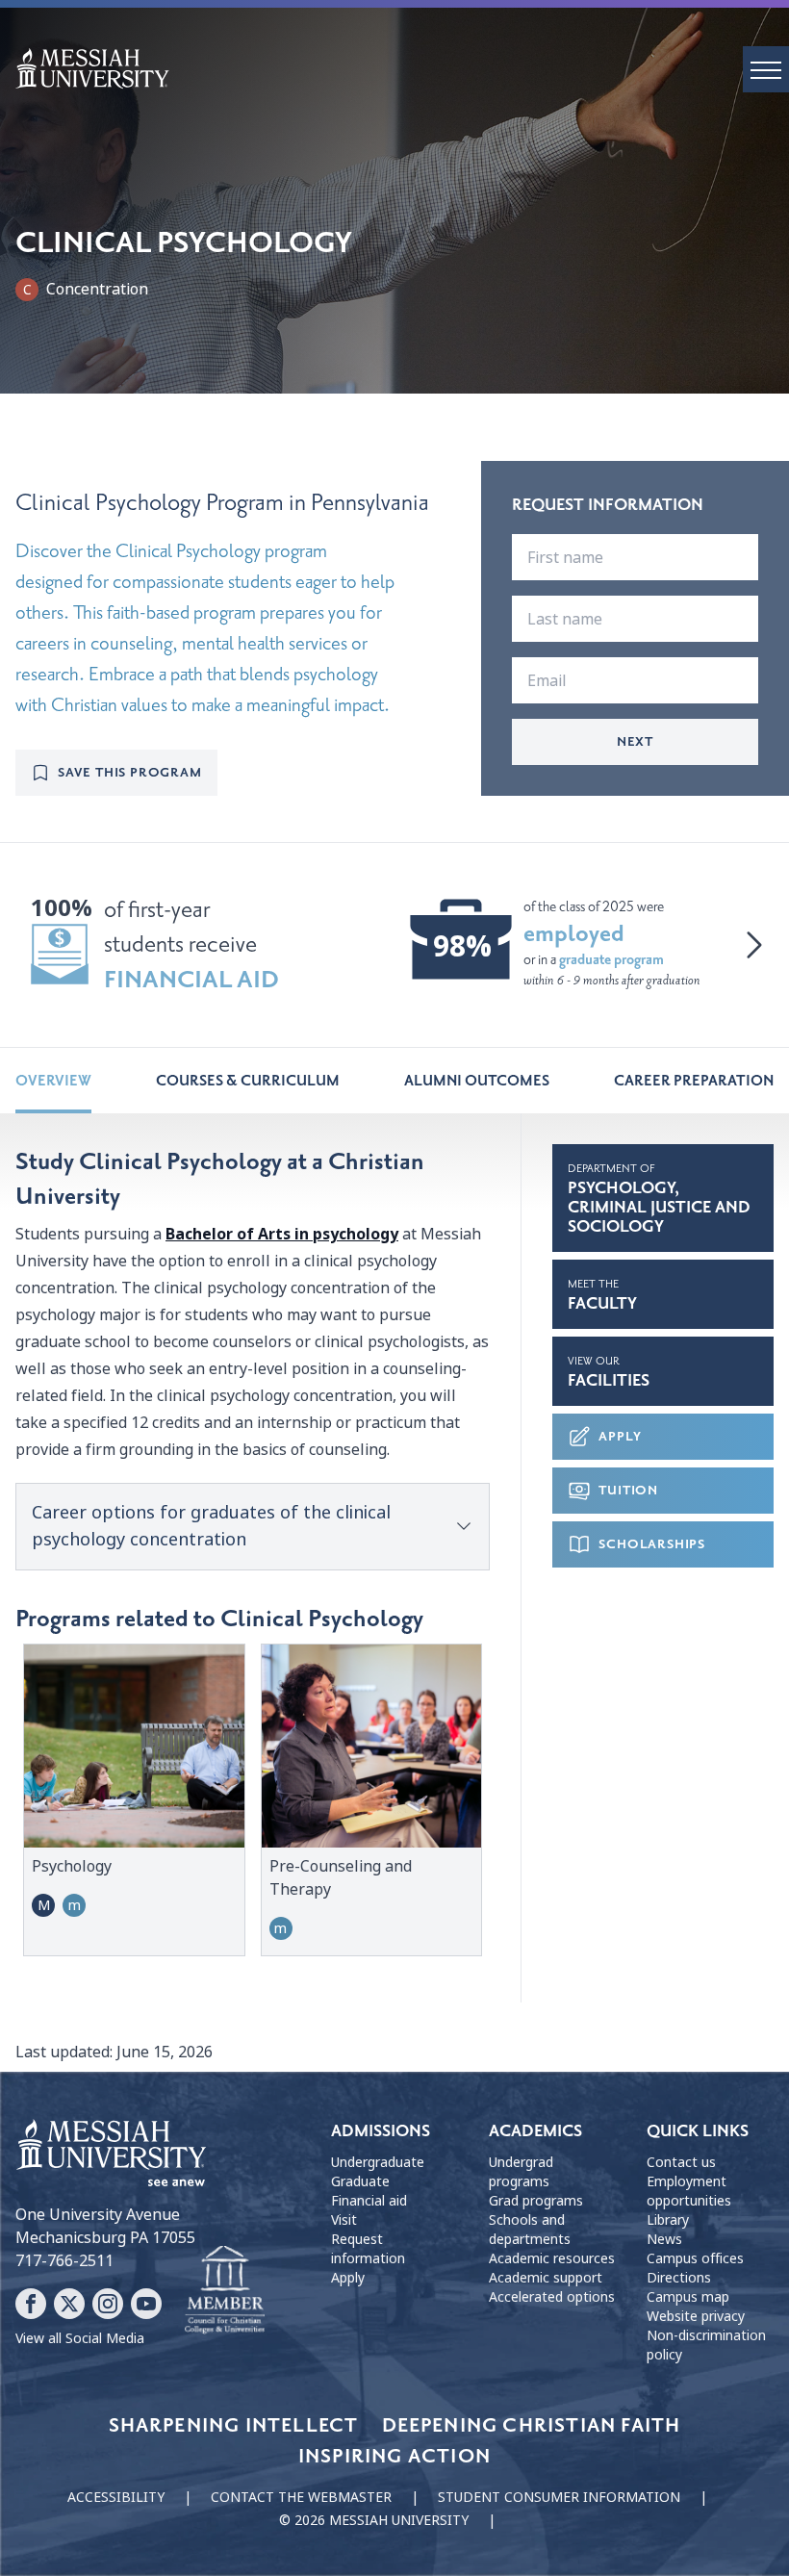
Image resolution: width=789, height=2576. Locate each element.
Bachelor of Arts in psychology (282, 1234)
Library (668, 2220)
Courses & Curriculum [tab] (248, 1081)
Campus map (688, 2297)
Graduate (360, 2181)
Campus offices (695, 2258)
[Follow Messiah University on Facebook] (31, 2304)
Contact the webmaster (301, 2497)
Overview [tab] (53, 1081)
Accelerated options (552, 2297)
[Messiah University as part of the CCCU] (225, 2290)
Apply (620, 1436)
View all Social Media (80, 2338)
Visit (344, 2220)
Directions (679, 2278)
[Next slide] (754, 945)
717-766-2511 (64, 2261)
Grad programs (536, 2201)
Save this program (130, 772)
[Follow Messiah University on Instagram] (108, 2304)
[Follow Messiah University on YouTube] (146, 2304)
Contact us (681, 2162)
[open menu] (766, 69)
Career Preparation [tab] (694, 1081)
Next (635, 741)
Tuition (628, 1490)
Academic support (546, 2278)
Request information (368, 2249)
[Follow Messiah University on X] (69, 2304)
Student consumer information (559, 2497)
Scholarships (652, 1544)
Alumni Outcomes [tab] (477, 1081)
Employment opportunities (689, 2191)
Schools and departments (530, 2230)
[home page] (402, 68)
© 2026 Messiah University (374, 2520)
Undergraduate (378, 2162)
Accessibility (116, 2497)
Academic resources (552, 2258)
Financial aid (369, 2201)
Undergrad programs (521, 2172)
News (664, 2239)
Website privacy (696, 2316)
